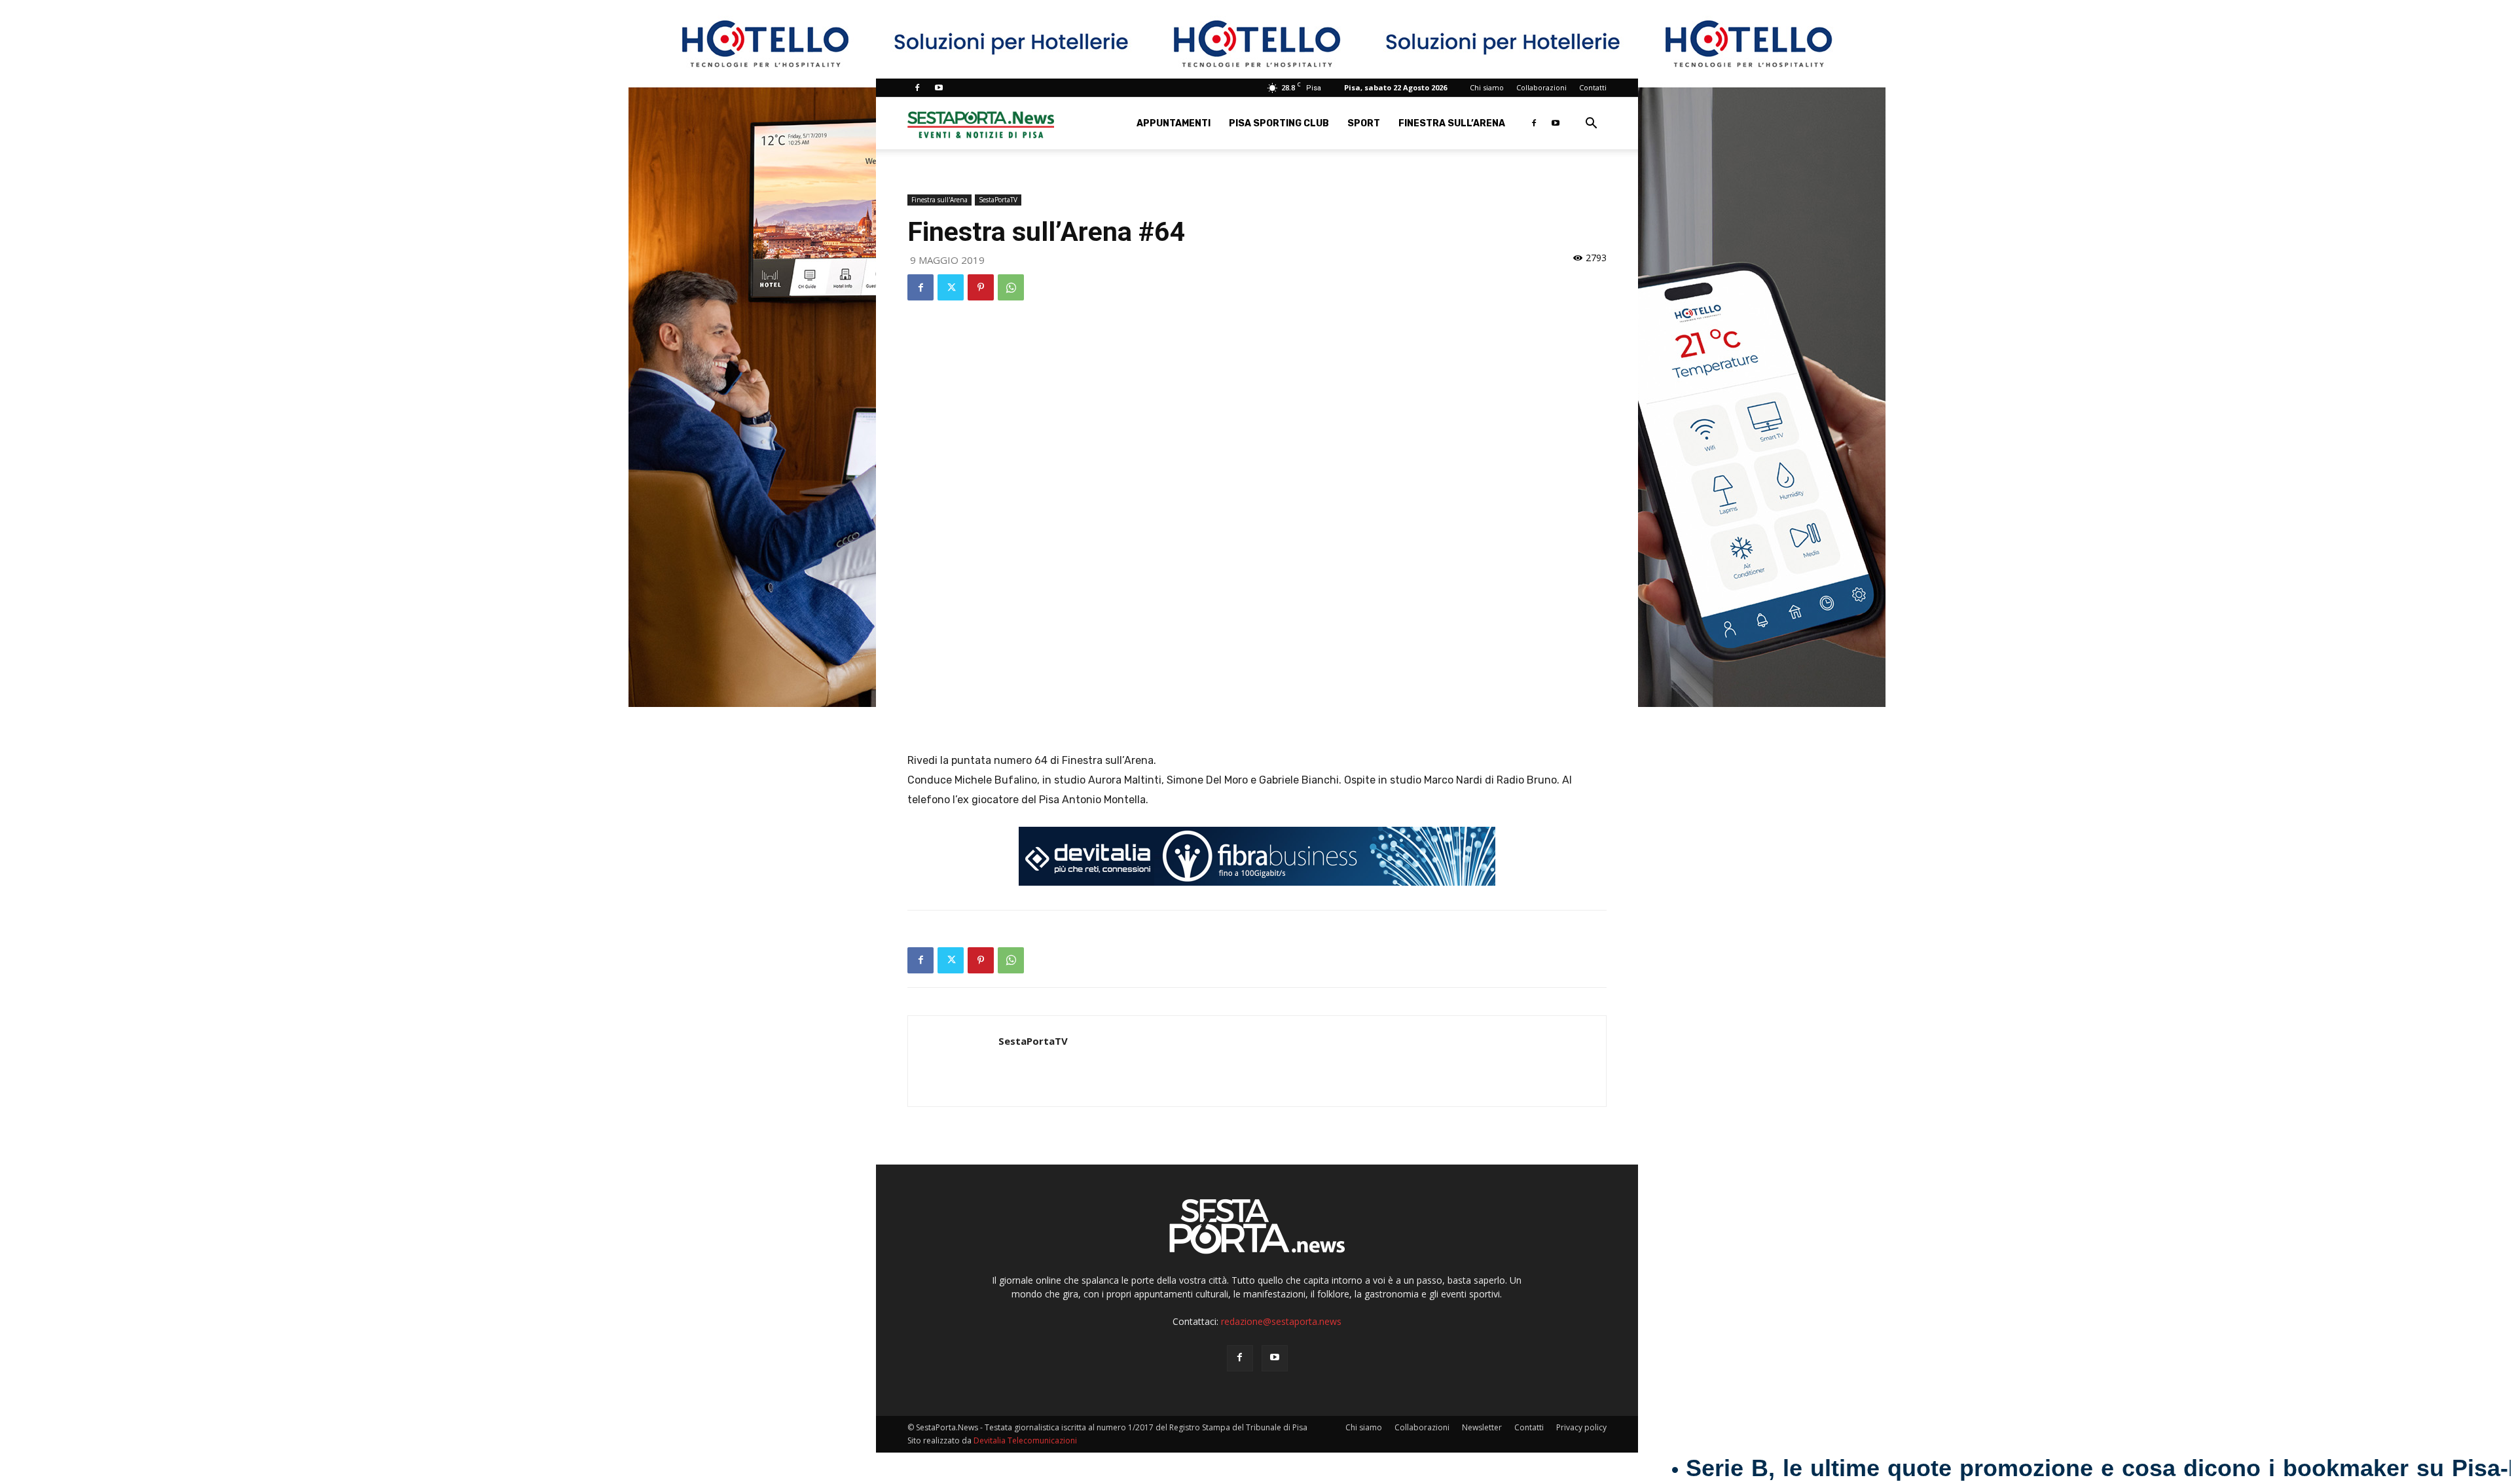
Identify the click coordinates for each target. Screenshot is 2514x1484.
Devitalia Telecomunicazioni (1025, 1440)
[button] (1591, 125)
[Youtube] (939, 88)
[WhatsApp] (1011, 287)
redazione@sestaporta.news (1281, 1321)
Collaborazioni (1541, 87)
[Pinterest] (981, 287)
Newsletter (1482, 1427)
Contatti (1593, 87)
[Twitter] (951, 287)
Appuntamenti (1174, 123)
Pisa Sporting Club (1279, 123)
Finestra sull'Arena (939, 200)
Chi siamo (1487, 87)
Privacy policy (1581, 1427)
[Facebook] (917, 88)
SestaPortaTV (998, 200)
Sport (1364, 123)
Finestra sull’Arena (1452, 123)
